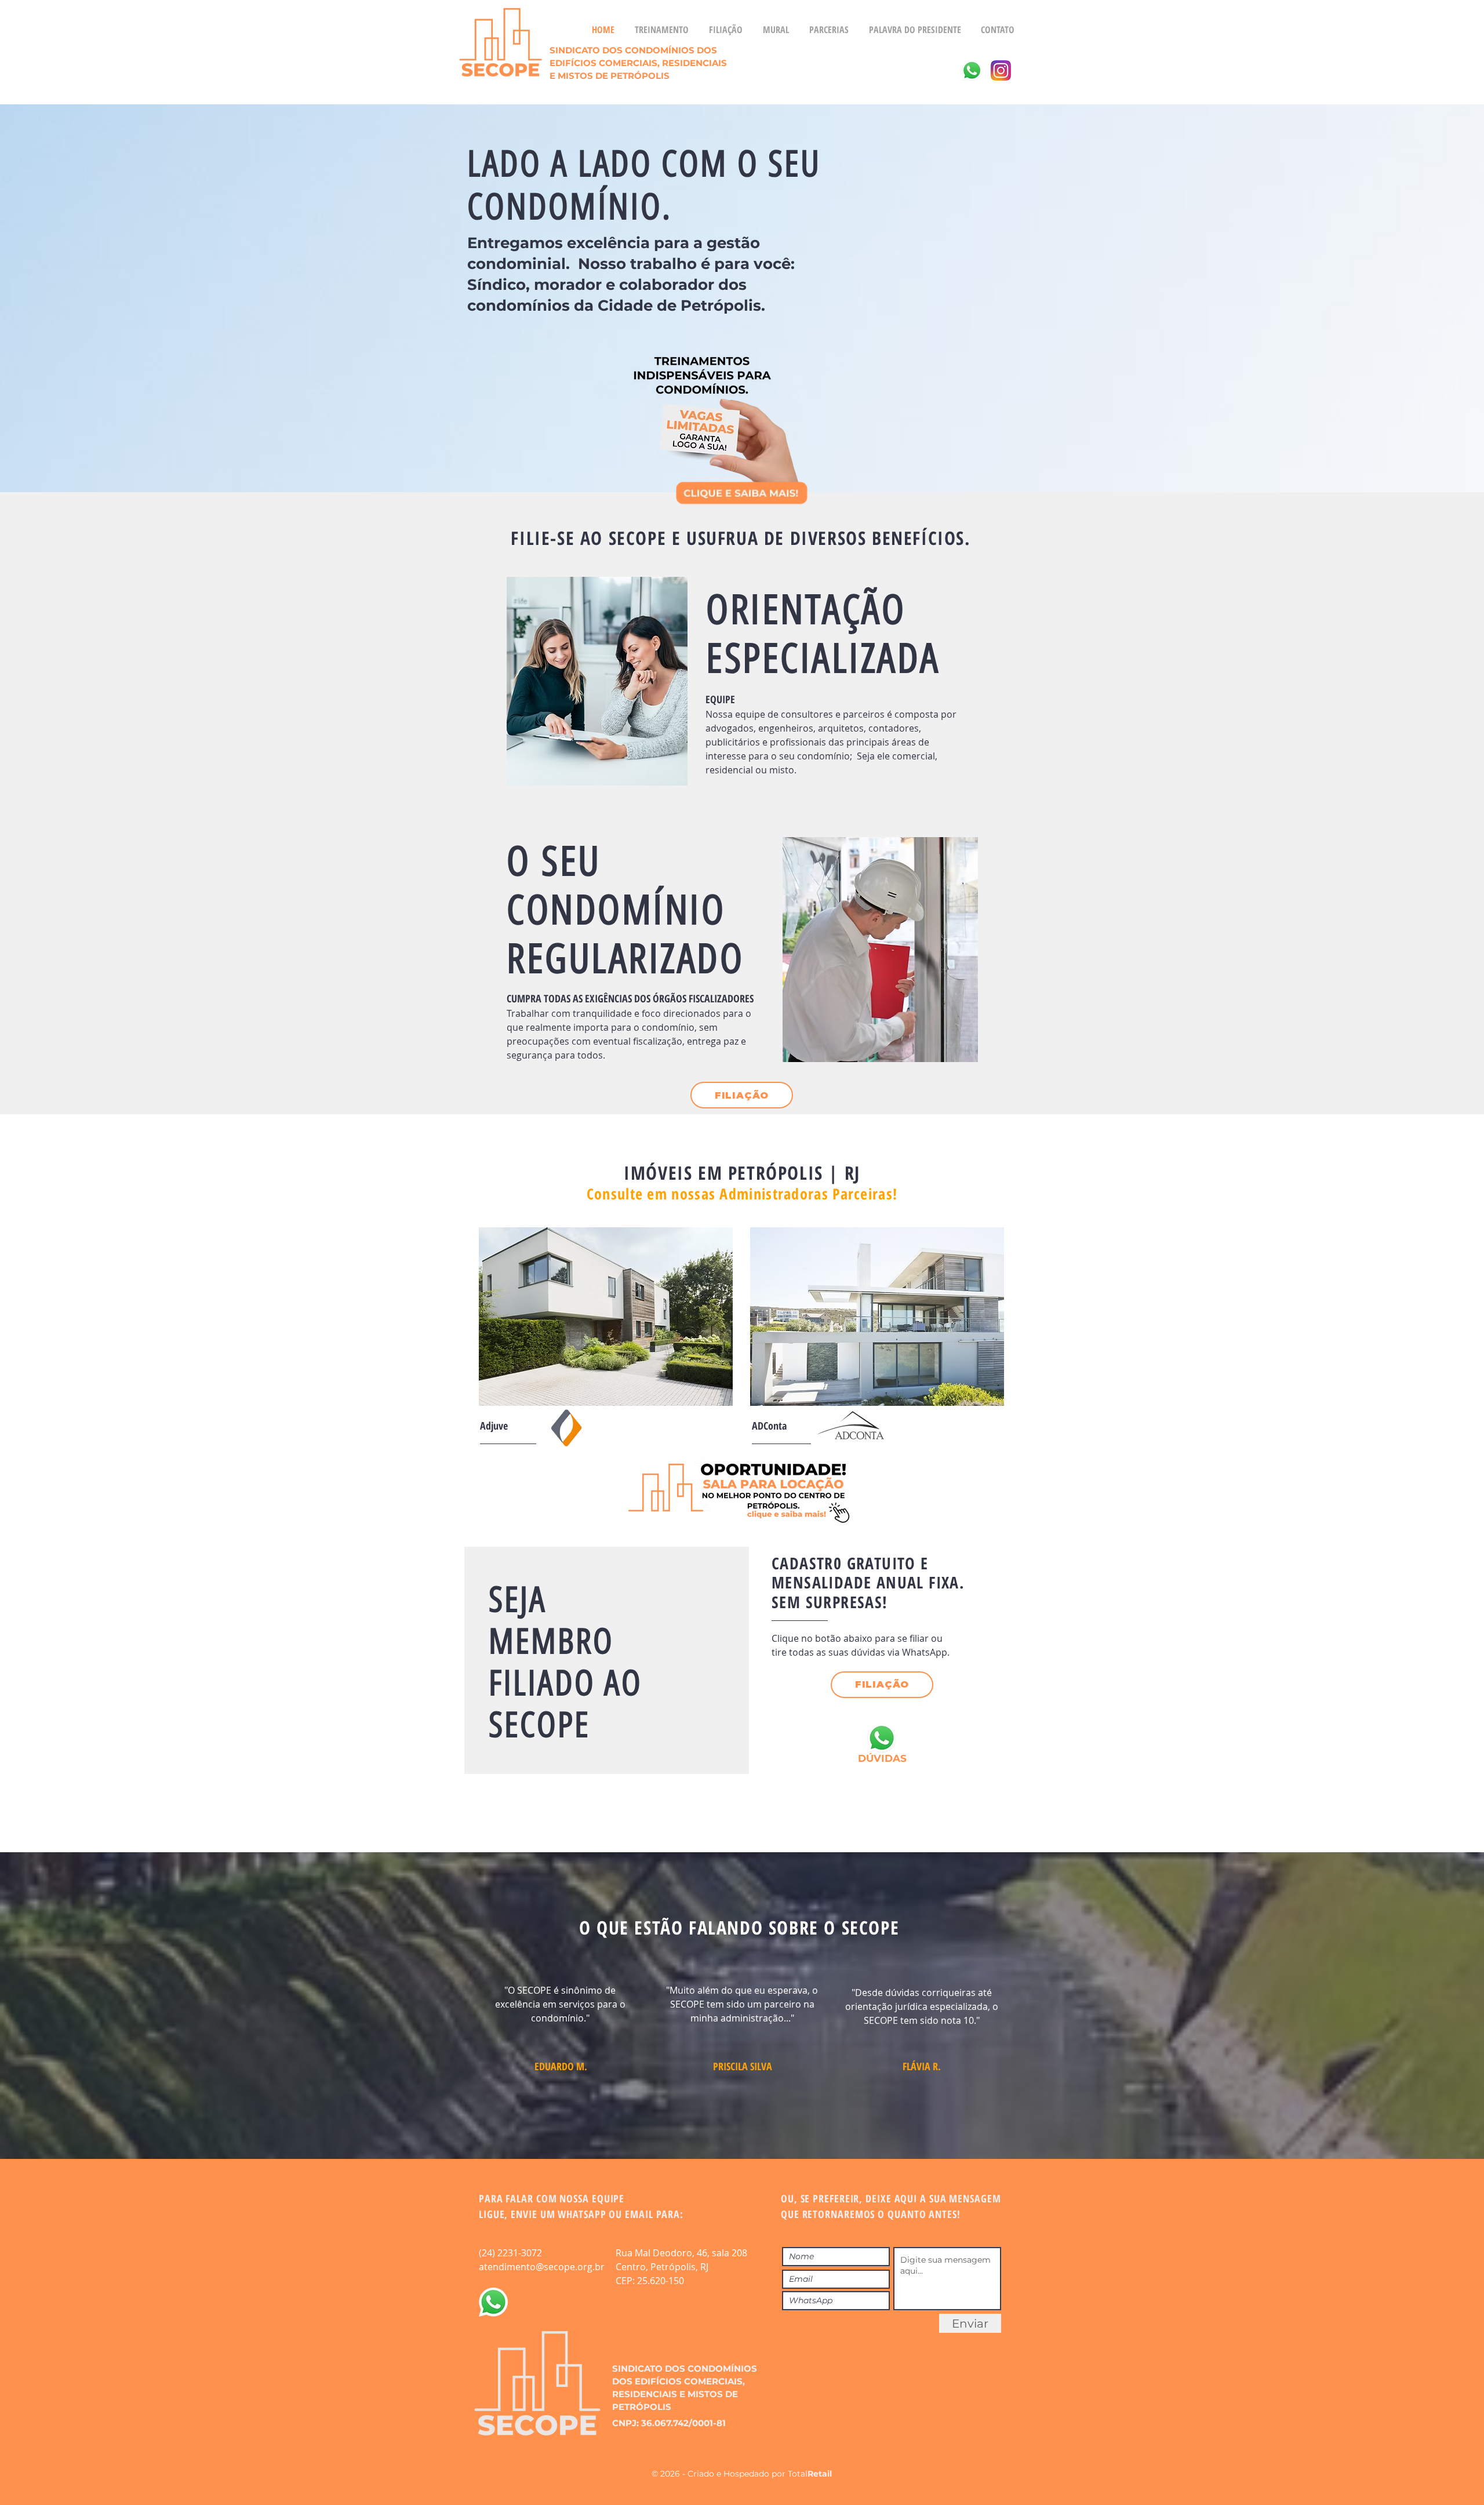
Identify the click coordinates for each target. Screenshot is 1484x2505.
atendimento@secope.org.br (542, 2267)
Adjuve (494, 1426)
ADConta (769, 1426)
